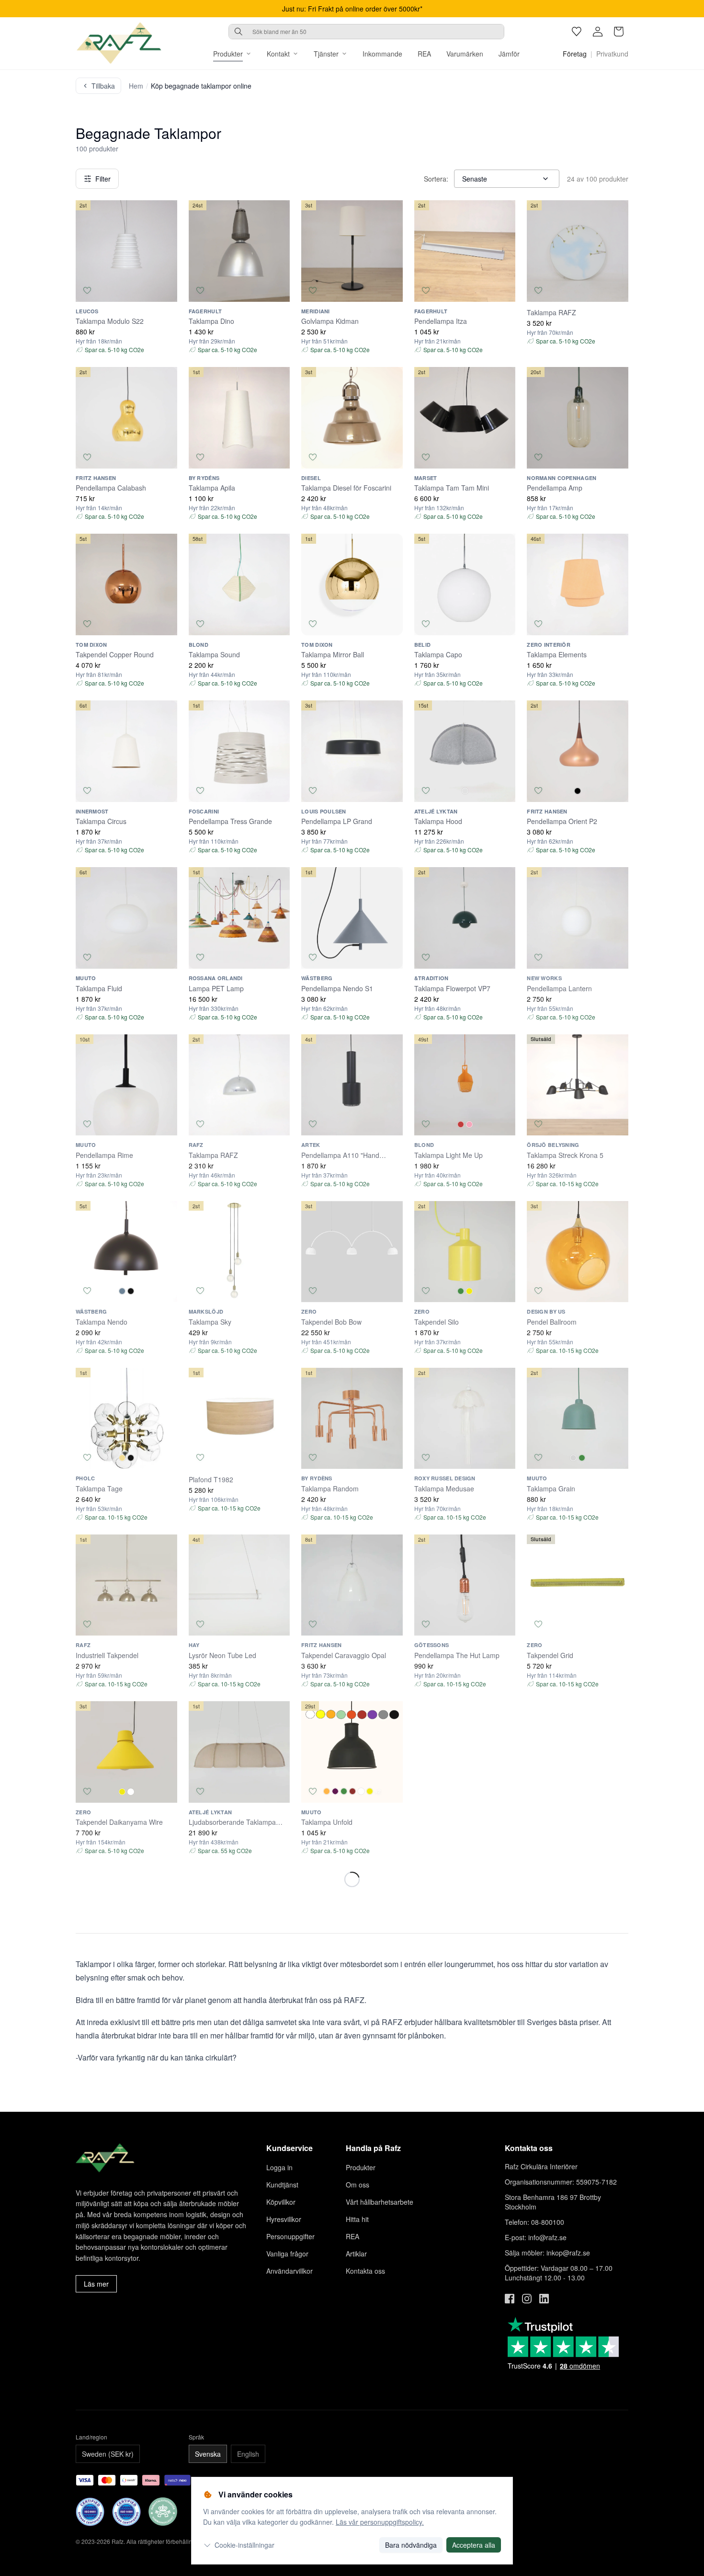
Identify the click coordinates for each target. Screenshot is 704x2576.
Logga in (279, 2167)
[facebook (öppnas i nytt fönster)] (510, 2299)
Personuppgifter (290, 2236)
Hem (136, 86)
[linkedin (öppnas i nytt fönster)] (544, 2299)
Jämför (509, 54)
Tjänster (326, 54)
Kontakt (278, 54)
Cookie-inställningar (244, 2545)
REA (424, 54)
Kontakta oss (365, 2271)
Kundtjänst (282, 2185)
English (248, 2454)
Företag (575, 54)
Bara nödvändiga (411, 2545)
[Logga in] (598, 32)
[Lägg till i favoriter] (87, 290)
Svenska (208, 2454)
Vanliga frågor (287, 2254)
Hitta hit (357, 2219)
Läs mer (96, 2284)
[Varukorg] (619, 32)
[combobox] (366, 32)
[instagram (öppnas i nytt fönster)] (527, 2299)
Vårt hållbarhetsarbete (380, 2202)
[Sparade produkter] (577, 32)
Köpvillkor (281, 2202)
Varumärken (465, 54)
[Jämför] (166, 290)
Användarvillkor (290, 2271)
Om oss (358, 2185)
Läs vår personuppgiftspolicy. (380, 2522)
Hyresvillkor (284, 2219)
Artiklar (356, 2254)
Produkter (228, 54)
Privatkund (612, 54)
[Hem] (119, 43)
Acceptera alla (474, 2545)
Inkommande (382, 54)
